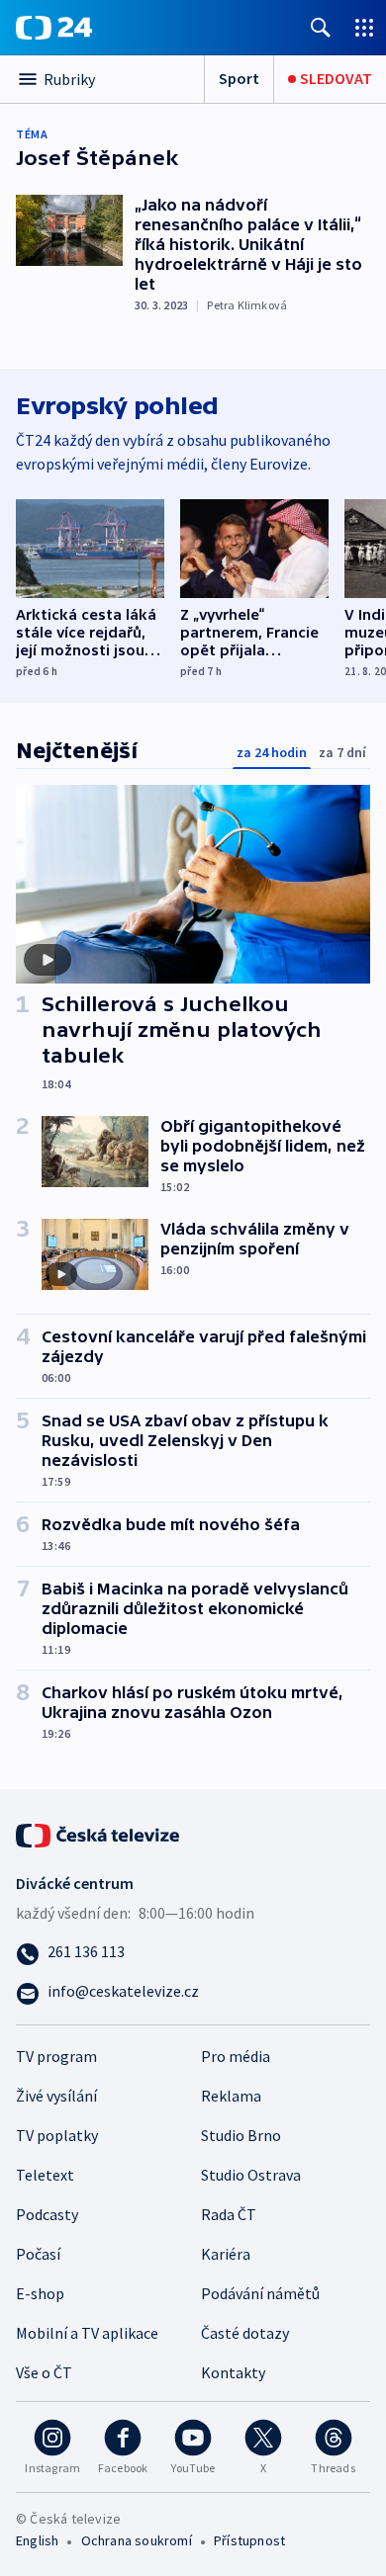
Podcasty (47, 2214)
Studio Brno (241, 2135)
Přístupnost (249, 2540)
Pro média (236, 2056)
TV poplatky (57, 2135)
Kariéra (226, 2254)
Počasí (38, 2254)
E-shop (40, 2293)
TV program (56, 2056)
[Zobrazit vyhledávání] (321, 27)
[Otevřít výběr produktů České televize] (364, 27)
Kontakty (233, 2372)
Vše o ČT (44, 2372)
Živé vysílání (56, 2096)
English (37, 2540)
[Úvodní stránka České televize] (99, 1833)
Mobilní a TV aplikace (87, 2333)
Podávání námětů (260, 2293)
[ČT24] (54, 28)
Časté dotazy (245, 2333)
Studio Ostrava (251, 2175)
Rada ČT (229, 2214)
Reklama (231, 2096)
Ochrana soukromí (137, 2540)
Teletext (45, 2175)
